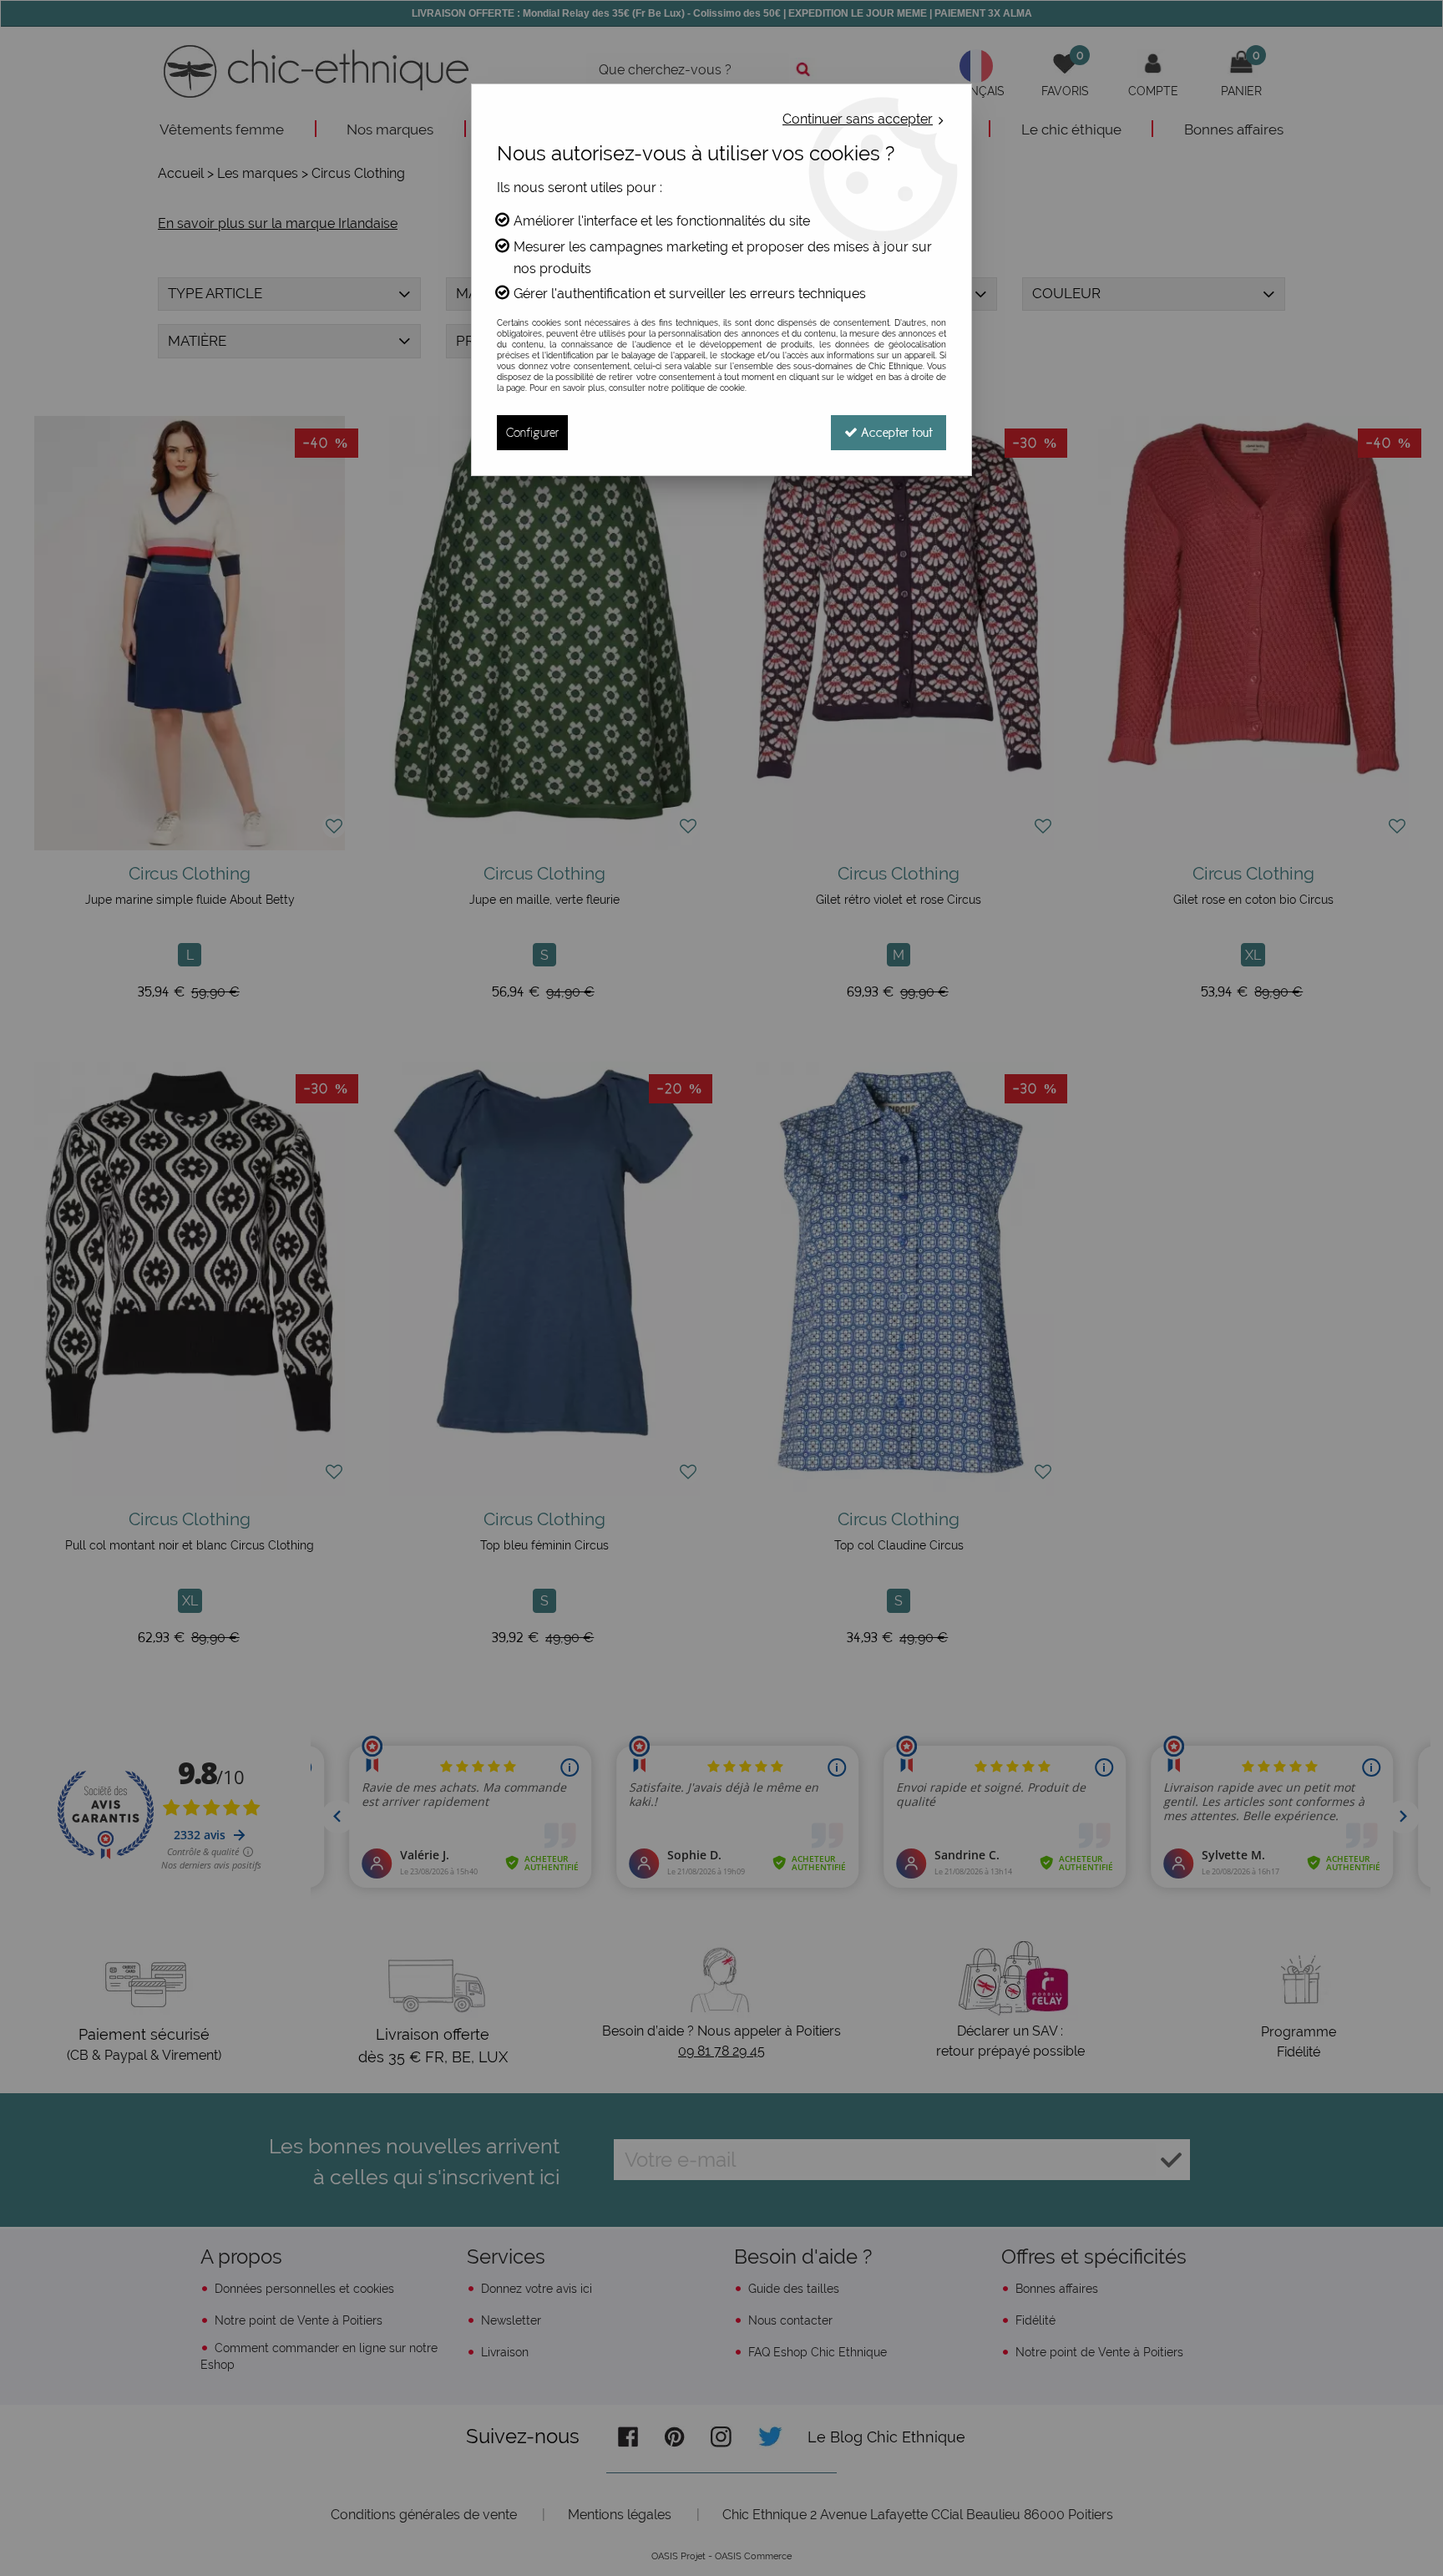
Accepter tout (895, 432)
